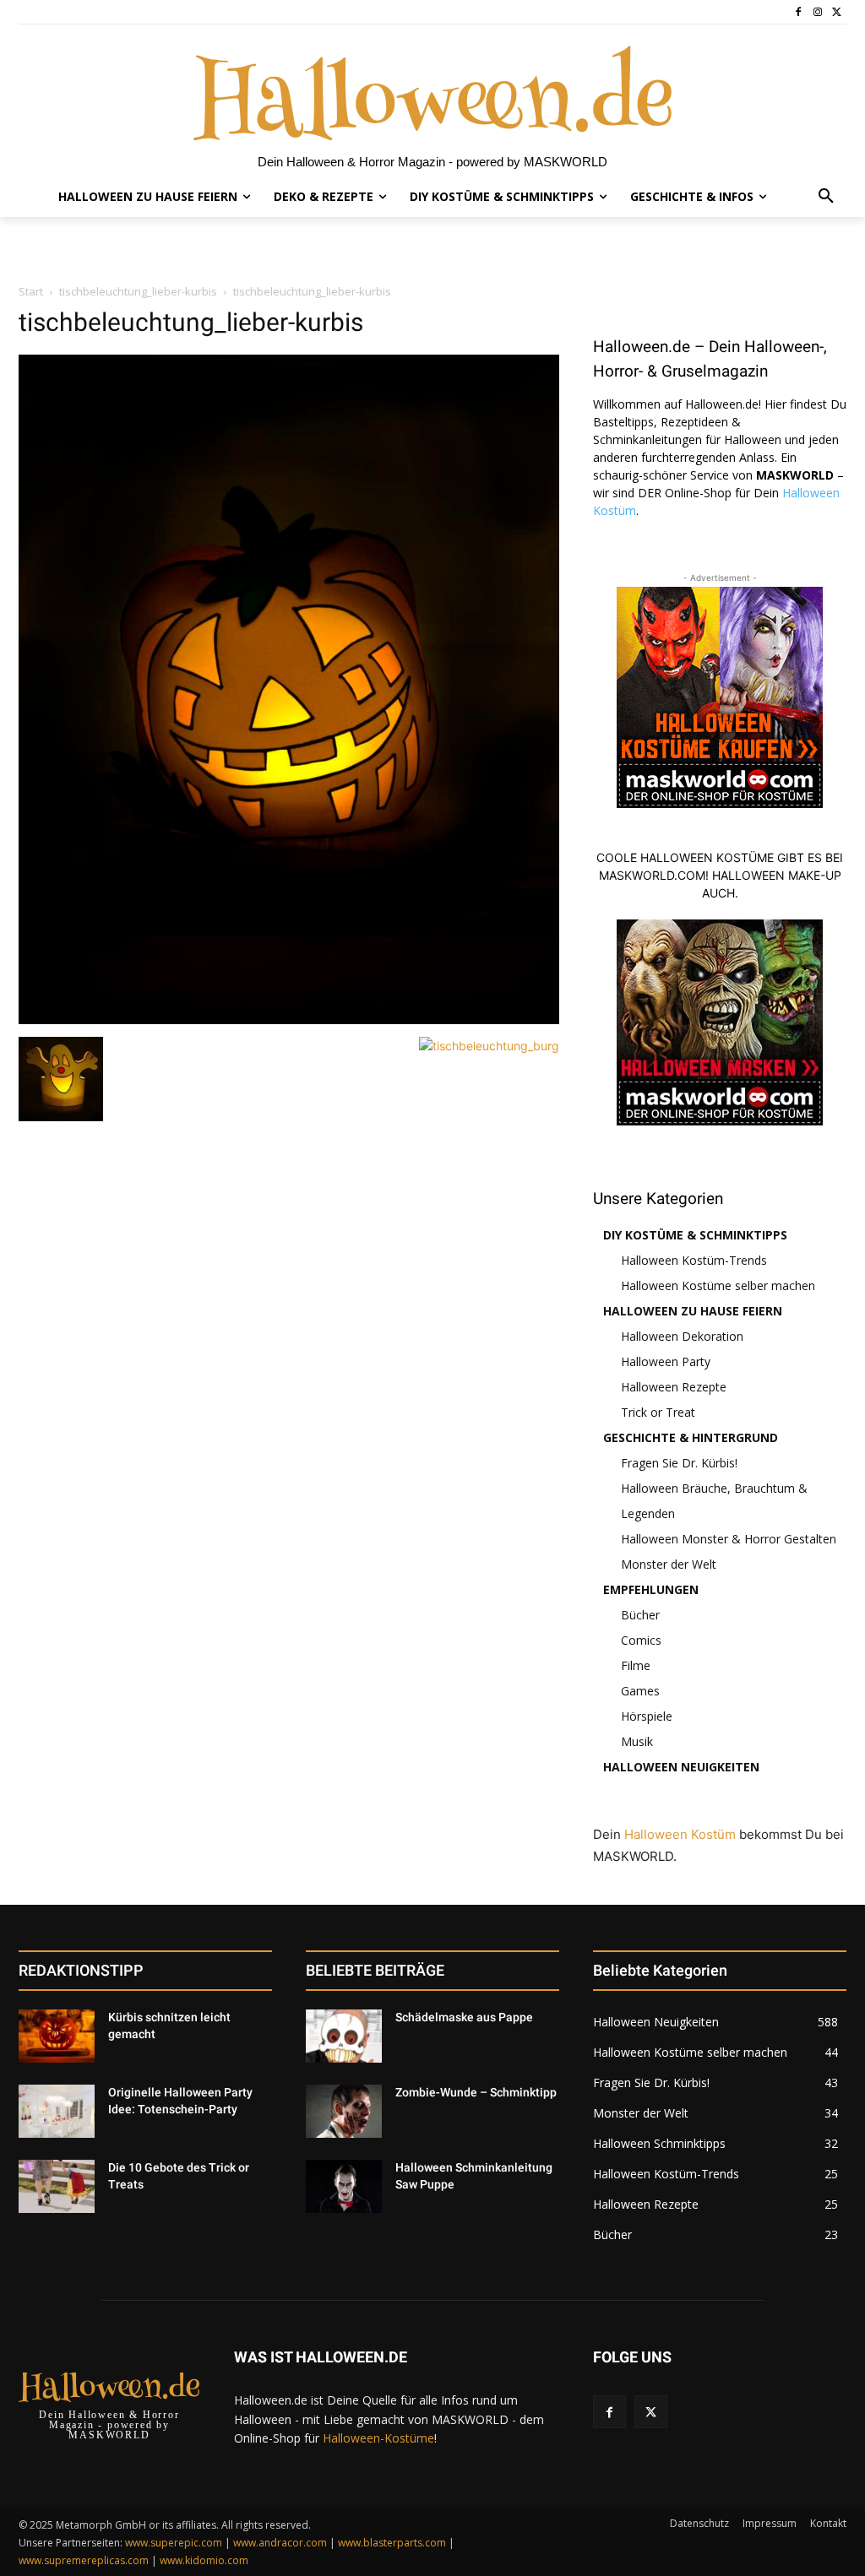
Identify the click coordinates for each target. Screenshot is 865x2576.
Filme (636, 1665)
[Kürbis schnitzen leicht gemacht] (57, 2036)
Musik (637, 1741)
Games (640, 1691)
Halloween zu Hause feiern (693, 1311)
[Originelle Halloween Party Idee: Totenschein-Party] (57, 2111)
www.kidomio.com (204, 2560)
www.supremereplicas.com (84, 2560)
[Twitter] (837, 12)
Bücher (640, 1615)
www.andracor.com (280, 2543)
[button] (826, 197)
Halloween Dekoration (682, 1336)
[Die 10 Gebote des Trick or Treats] (57, 2186)
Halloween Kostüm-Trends (694, 1260)
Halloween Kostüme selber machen (718, 1285)
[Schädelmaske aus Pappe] (344, 2036)
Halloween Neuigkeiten (681, 1767)
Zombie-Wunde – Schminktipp (476, 2092)
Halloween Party (666, 1361)
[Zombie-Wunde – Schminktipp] (344, 2111)
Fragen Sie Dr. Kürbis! (679, 1463)
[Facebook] (799, 12)
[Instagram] (817, 12)
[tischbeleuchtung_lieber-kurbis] (289, 1020)
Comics (641, 1640)
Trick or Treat (658, 1412)
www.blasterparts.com (392, 2543)
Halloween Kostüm (680, 1834)
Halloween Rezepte (674, 1387)
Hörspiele (647, 1716)
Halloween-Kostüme (378, 2438)
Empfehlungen (651, 1589)
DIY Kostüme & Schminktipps (695, 1235)
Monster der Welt (669, 1564)
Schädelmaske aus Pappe (464, 2017)
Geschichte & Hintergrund (691, 1437)
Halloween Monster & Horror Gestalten (729, 1539)
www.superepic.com (174, 2543)
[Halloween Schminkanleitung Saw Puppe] (344, 2186)
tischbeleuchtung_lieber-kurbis (138, 291)
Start (31, 291)
